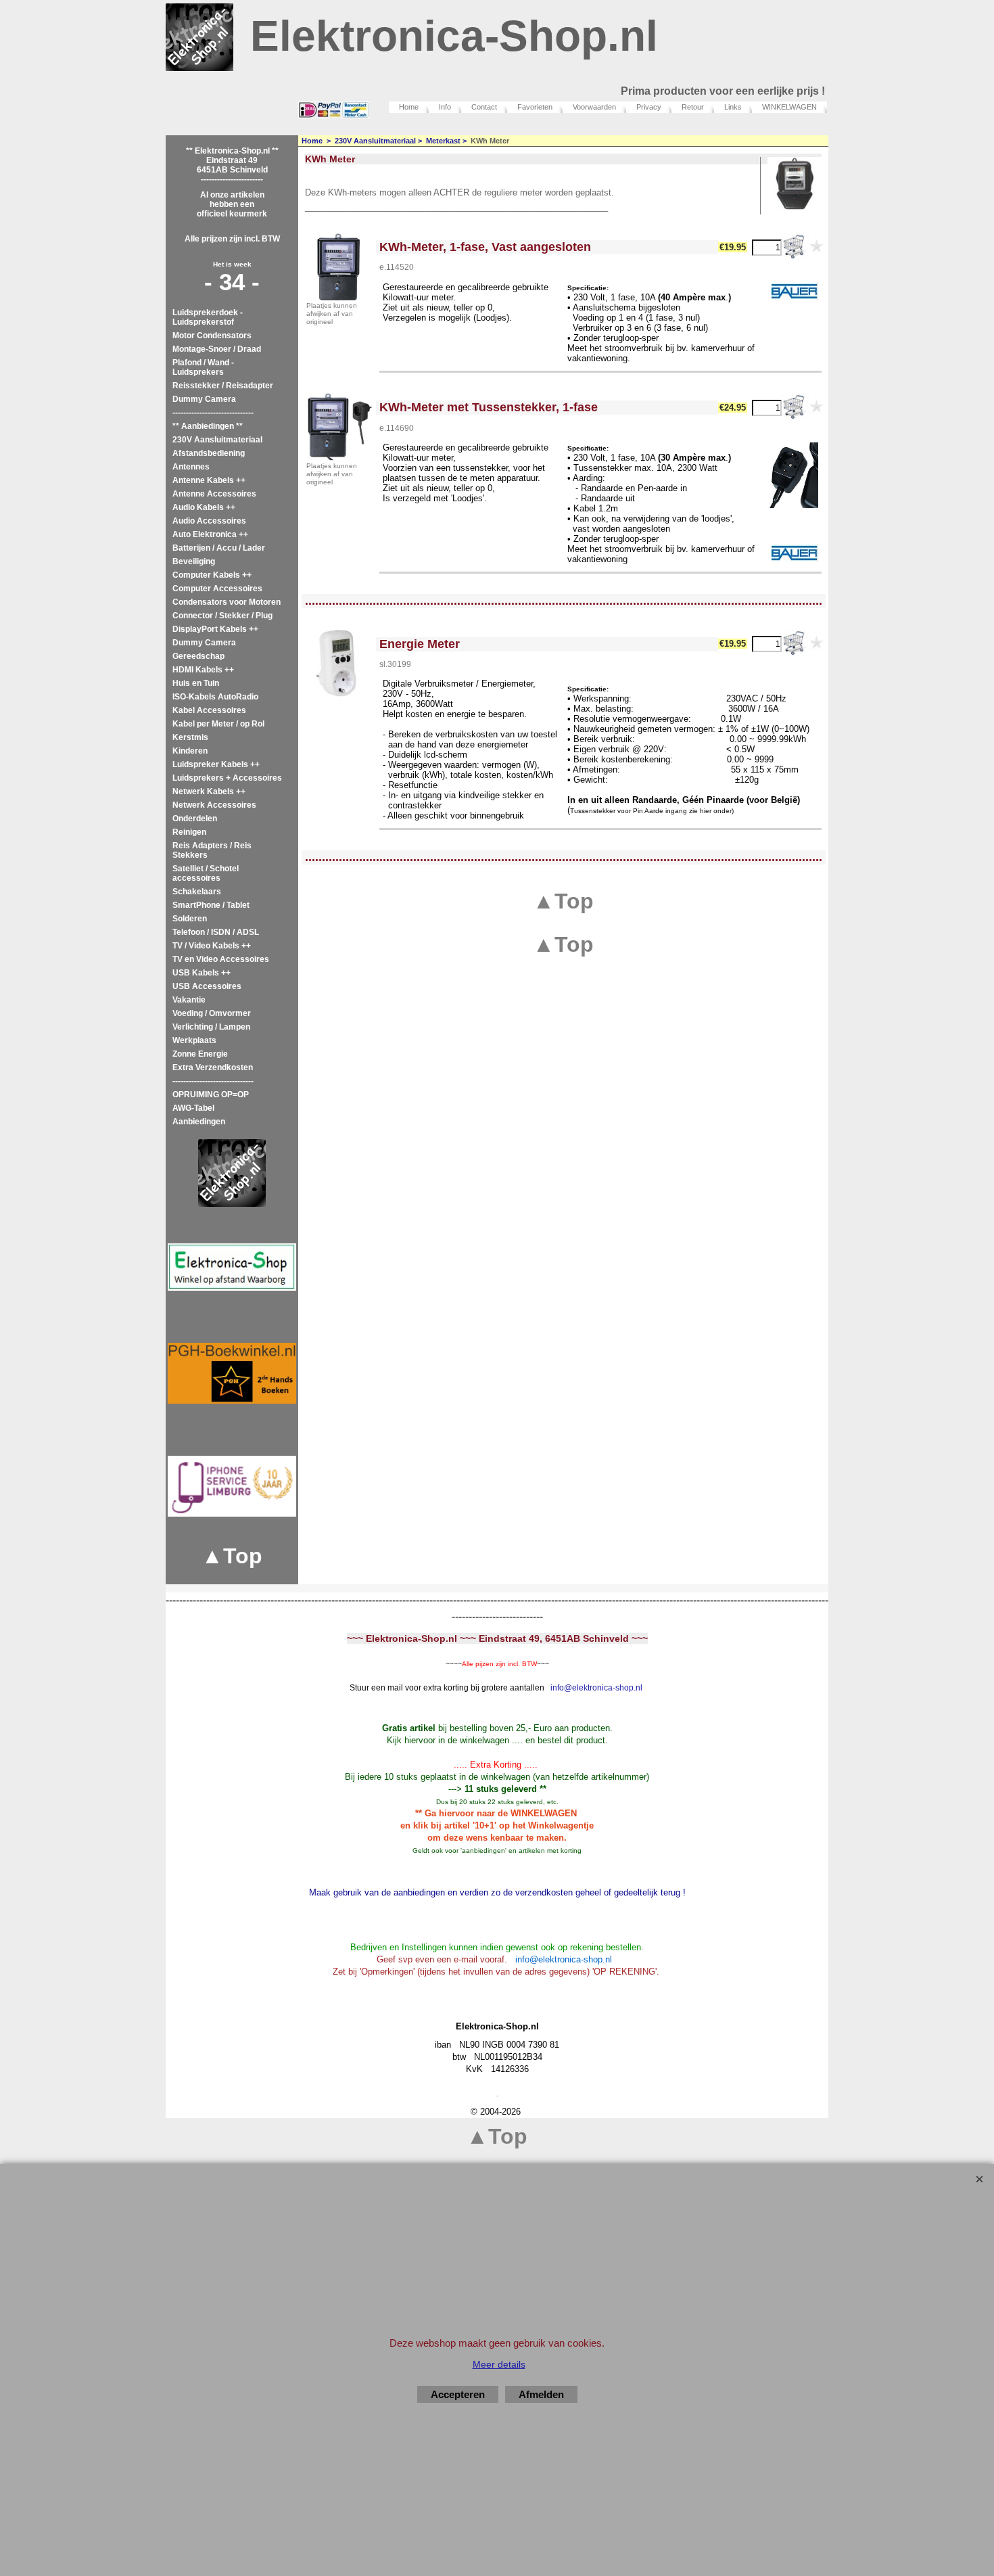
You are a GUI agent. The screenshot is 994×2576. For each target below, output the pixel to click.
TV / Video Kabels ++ (212, 946)
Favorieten (535, 107)
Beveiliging (194, 561)
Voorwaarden (594, 107)
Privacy (649, 107)
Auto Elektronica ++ (210, 534)
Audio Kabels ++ (204, 507)
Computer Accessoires (217, 589)
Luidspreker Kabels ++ (216, 764)
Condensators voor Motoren (227, 602)
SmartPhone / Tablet (211, 905)
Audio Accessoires (209, 521)
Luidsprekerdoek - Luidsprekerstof (208, 317)
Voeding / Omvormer (212, 1013)
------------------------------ (213, 413)
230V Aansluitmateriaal (217, 440)
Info (445, 107)
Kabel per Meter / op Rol (218, 724)
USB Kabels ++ (202, 973)
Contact (484, 107)
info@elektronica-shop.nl (596, 1688)
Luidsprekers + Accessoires (227, 778)
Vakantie (189, 1000)
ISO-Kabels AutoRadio (215, 697)
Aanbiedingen (199, 1122)
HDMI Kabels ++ (203, 670)
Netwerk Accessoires (214, 805)
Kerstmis (190, 737)
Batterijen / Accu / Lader (219, 548)
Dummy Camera (204, 399)
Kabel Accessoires (209, 710)
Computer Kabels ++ (212, 575)
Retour (693, 107)
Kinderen (190, 751)
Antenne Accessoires (214, 494)
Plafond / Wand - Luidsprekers (203, 367)
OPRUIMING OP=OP (211, 1095)
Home (409, 107)
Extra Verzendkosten (213, 1067)
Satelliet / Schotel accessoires (206, 873)
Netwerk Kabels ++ (209, 791)
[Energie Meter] (339, 663)
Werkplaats (194, 1040)
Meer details (499, 2364)
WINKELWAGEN (789, 107)
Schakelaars (197, 892)
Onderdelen (195, 819)
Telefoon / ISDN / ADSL (216, 932)
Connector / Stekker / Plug (222, 616)
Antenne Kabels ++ (209, 480)
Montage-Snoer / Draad (217, 349)
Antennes (191, 467)
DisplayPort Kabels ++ (215, 629)
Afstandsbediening (209, 453)
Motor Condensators (212, 336)
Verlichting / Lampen (211, 1027)
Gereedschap (198, 656)
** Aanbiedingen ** (208, 426)
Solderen (190, 919)
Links (733, 107)
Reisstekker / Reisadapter (223, 386)
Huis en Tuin (196, 683)
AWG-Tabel (193, 1108)
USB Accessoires (207, 986)
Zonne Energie (200, 1054)
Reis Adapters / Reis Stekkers (212, 850)
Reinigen (189, 832)
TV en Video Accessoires (221, 959)
